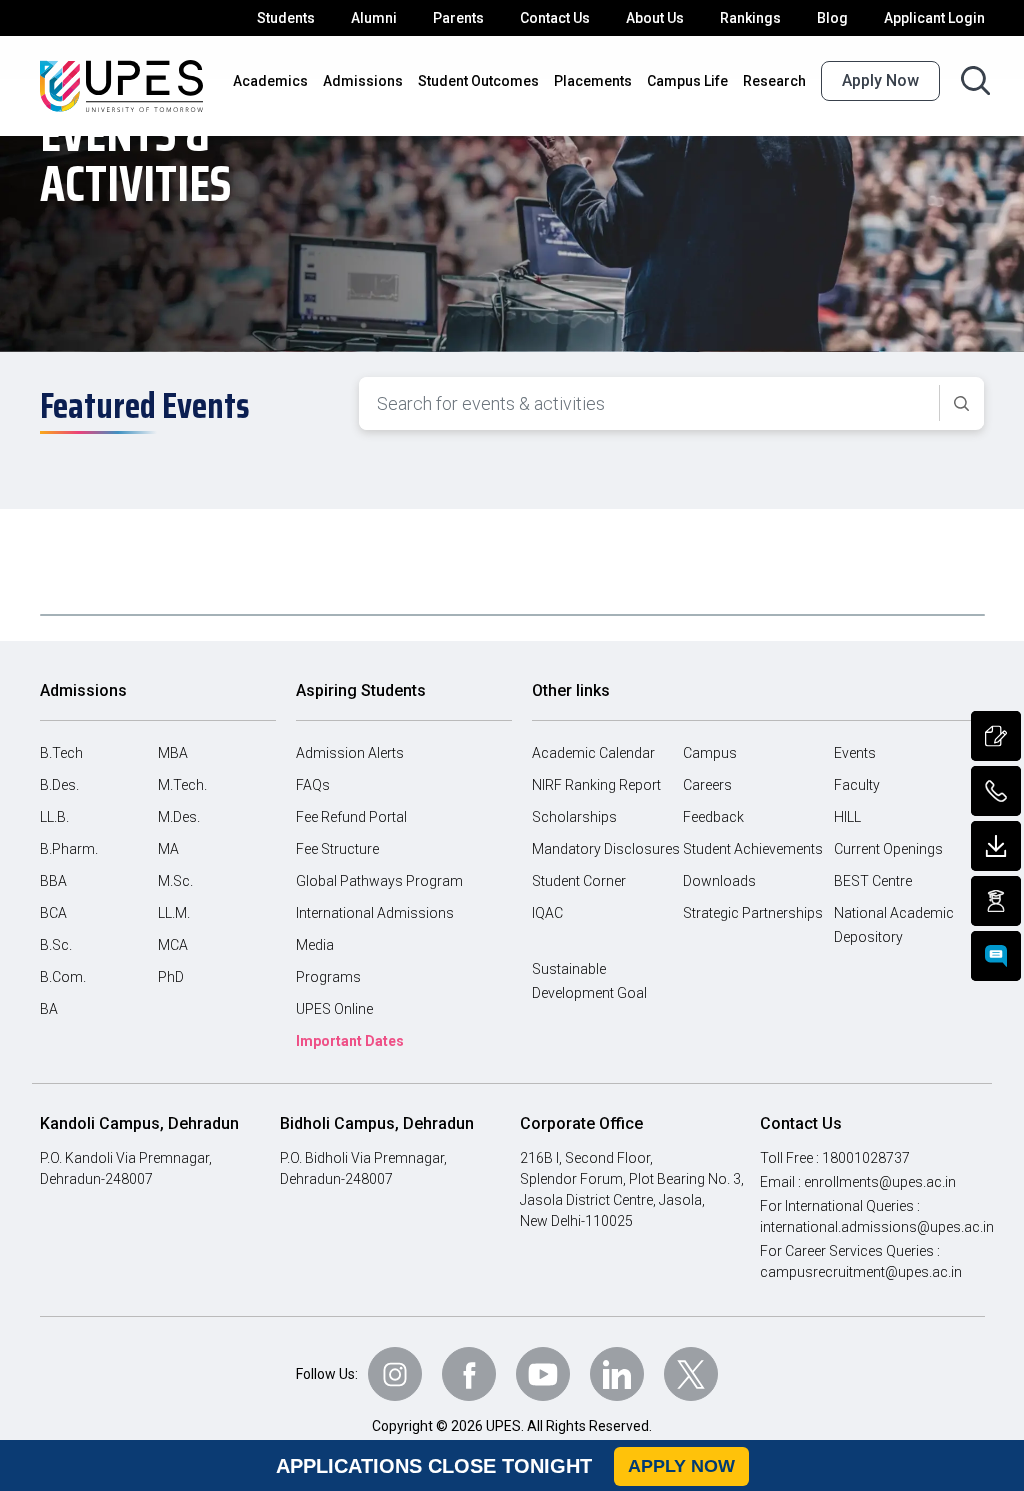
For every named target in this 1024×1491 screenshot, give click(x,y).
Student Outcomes (478, 81)
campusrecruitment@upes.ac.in (861, 1272)
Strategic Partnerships (753, 913)
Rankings (750, 18)
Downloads (719, 881)
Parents (458, 18)
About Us (655, 18)
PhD (171, 977)
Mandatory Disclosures (606, 849)
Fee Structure (337, 849)
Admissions (363, 81)
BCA (53, 913)
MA (168, 849)
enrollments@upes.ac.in (880, 1182)
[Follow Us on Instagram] (395, 1374)
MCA (173, 945)
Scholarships (574, 817)
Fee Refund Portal (351, 817)
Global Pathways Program (379, 881)
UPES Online (334, 1009)
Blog (832, 18)
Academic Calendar (593, 753)
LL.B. (54, 817)
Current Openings (888, 849)
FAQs (313, 785)
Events (855, 753)
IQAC (547, 913)
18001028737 (866, 1158)
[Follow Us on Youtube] (543, 1374)
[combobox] (649, 403)
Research (774, 81)
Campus (710, 753)
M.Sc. (175, 881)
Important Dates (350, 1041)
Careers (707, 785)
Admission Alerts (350, 753)
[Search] (961, 404)
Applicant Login (934, 18)
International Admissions (375, 913)
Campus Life (687, 81)
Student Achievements (753, 849)
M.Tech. (182, 785)
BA (49, 1009)
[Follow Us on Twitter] (691, 1374)
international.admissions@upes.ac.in (877, 1227)
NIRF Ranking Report (596, 785)
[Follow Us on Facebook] (469, 1374)
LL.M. (174, 913)
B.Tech (61, 753)
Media (315, 945)
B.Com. (63, 977)
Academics (270, 81)
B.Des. (59, 785)
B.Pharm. (69, 849)
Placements (593, 81)
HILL (847, 817)
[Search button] (975, 80)
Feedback (713, 817)
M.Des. (179, 817)
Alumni (374, 18)
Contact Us (555, 18)
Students (286, 18)
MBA (173, 753)
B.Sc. (56, 945)
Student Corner (579, 881)
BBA (53, 881)
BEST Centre (873, 881)
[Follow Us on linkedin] (617, 1374)
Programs (328, 977)
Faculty (857, 785)
